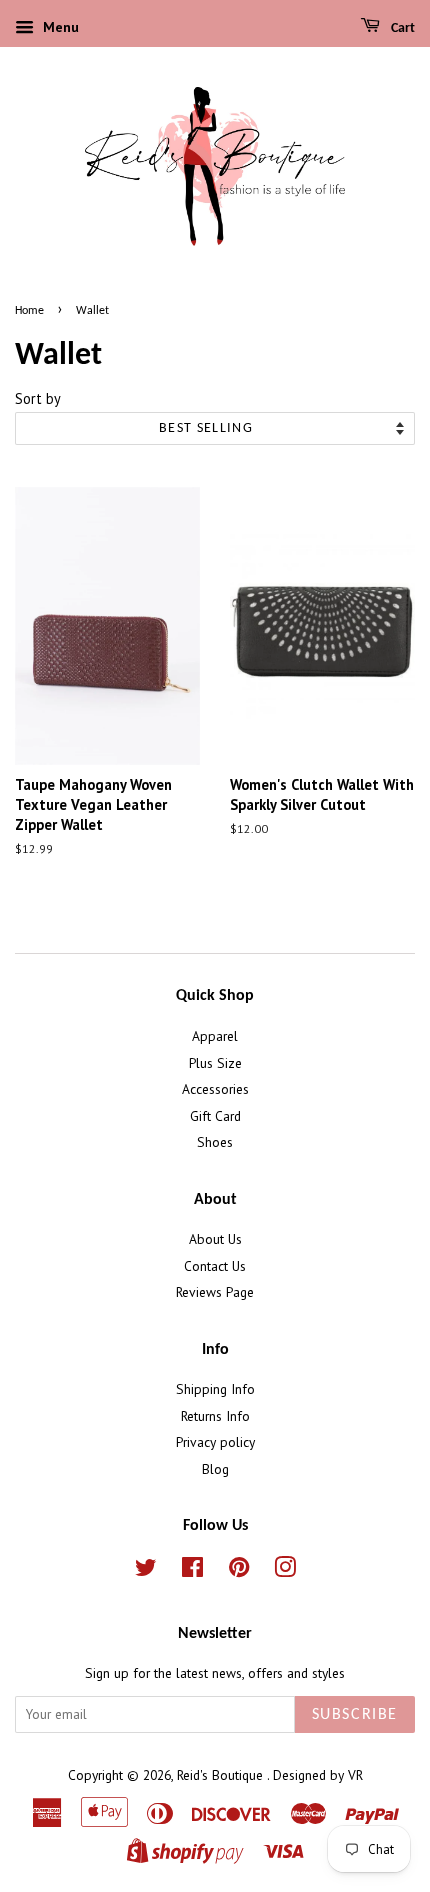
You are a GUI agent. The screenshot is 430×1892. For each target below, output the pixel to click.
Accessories (215, 1089)
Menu (59, 27)
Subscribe (355, 1715)
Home (29, 311)
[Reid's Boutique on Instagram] (285, 1571)
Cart (401, 28)
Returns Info (215, 1416)
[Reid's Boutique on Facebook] (192, 1571)
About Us (215, 1239)
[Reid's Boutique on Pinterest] (239, 1571)
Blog (215, 1469)
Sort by (38, 398)
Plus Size (215, 1063)
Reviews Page (215, 1292)
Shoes (215, 1142)
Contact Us (215, 1266)
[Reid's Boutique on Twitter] (146, 1571)
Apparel (215, 1036)
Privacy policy (215, 1442)
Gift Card (215, 1116)
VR (355, 1775)
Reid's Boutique (222, 1775)
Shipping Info (215, 1389)
